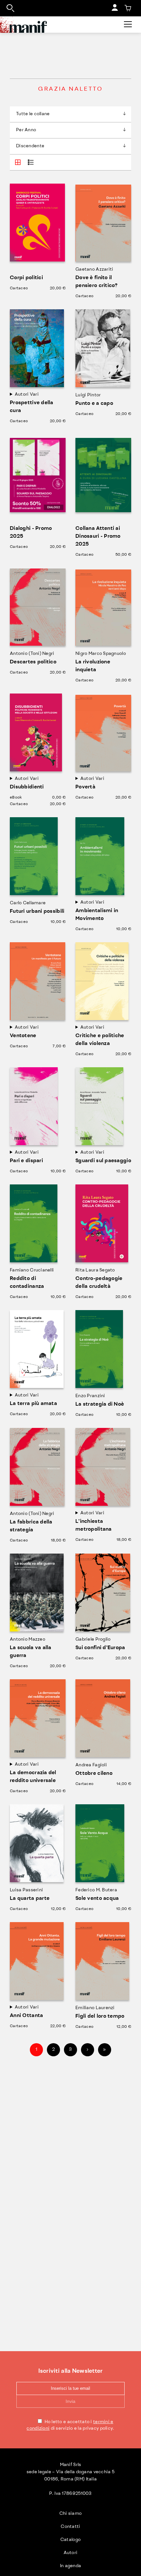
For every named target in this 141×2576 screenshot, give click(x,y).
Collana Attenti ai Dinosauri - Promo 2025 (98, 536)
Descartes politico (33, 662)
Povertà (85, 787)
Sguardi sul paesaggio (103, 1161)
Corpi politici (26, 278)
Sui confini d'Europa (100, 1648)
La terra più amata (33, 1404)
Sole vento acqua (97, 1899)
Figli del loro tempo (100, 2016)
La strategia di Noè (100, 1404)
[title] (128, 8)
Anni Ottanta (26, 2016)
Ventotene (23, 1036)
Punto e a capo (94, 404)
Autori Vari (27, 395)
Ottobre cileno (94, 1774)
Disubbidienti (27, 787)
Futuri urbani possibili (37, 911)
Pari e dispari (26, 1161)
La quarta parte (30, 1899)
